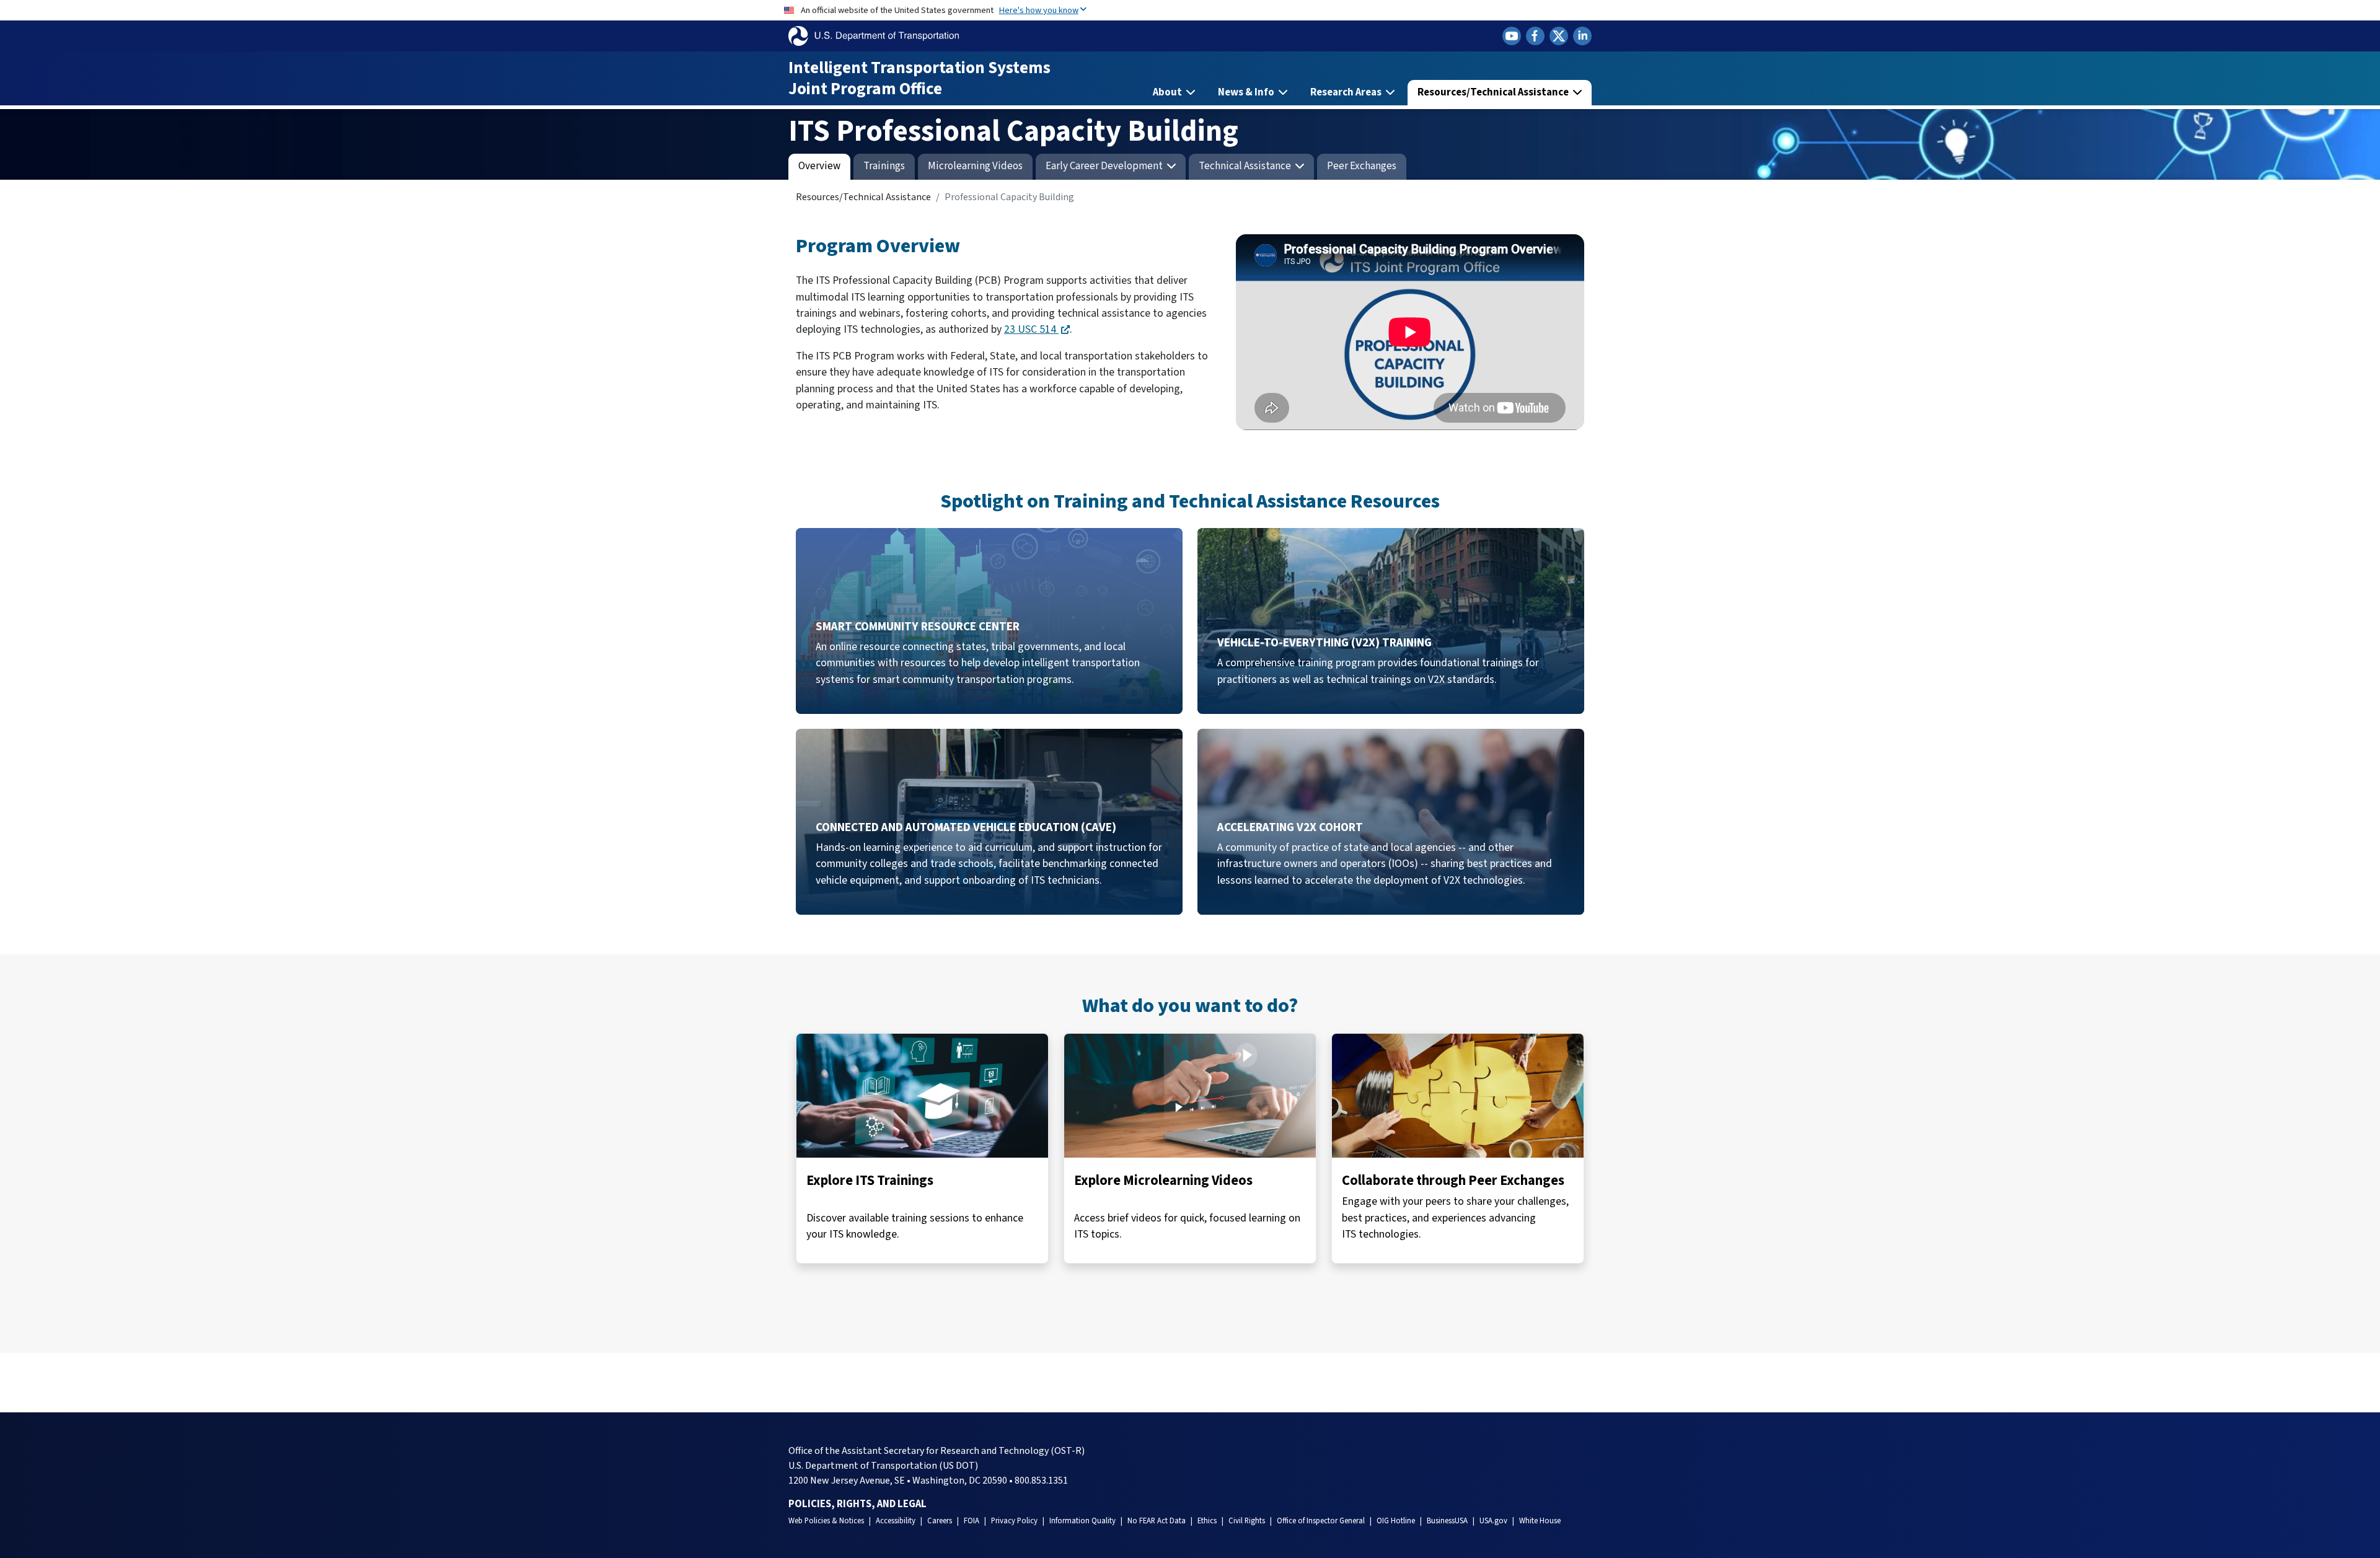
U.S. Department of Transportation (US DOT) (883, 1466)
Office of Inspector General (1321, 1521)
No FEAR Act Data (1157, 1521)
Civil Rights (1247, 1521)
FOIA (972, 1521)
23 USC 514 (1031, 329)
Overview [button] (819, 166)
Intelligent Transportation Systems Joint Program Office (919, 78)
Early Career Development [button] (1105, 166)
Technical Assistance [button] (1246, 166)
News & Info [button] (1247, 92)
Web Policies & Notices (826, 1521)
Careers (940, 1521)
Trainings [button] (884, 166)
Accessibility (896, 1521)
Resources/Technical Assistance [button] (1494, 92)
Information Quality (1082, 1521)
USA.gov (1493, 1521)
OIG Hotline (1396, 1521)
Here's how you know (1039, 10)
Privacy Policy (1014, 1521)
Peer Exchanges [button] (1362, 166)
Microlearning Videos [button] (975, 166)
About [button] (1168, 92)
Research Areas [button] (1347, 92)
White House (1540, 1521)
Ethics (1207, 1521)
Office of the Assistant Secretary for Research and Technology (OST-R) (937, 1451)
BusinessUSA (1447, 1521)
